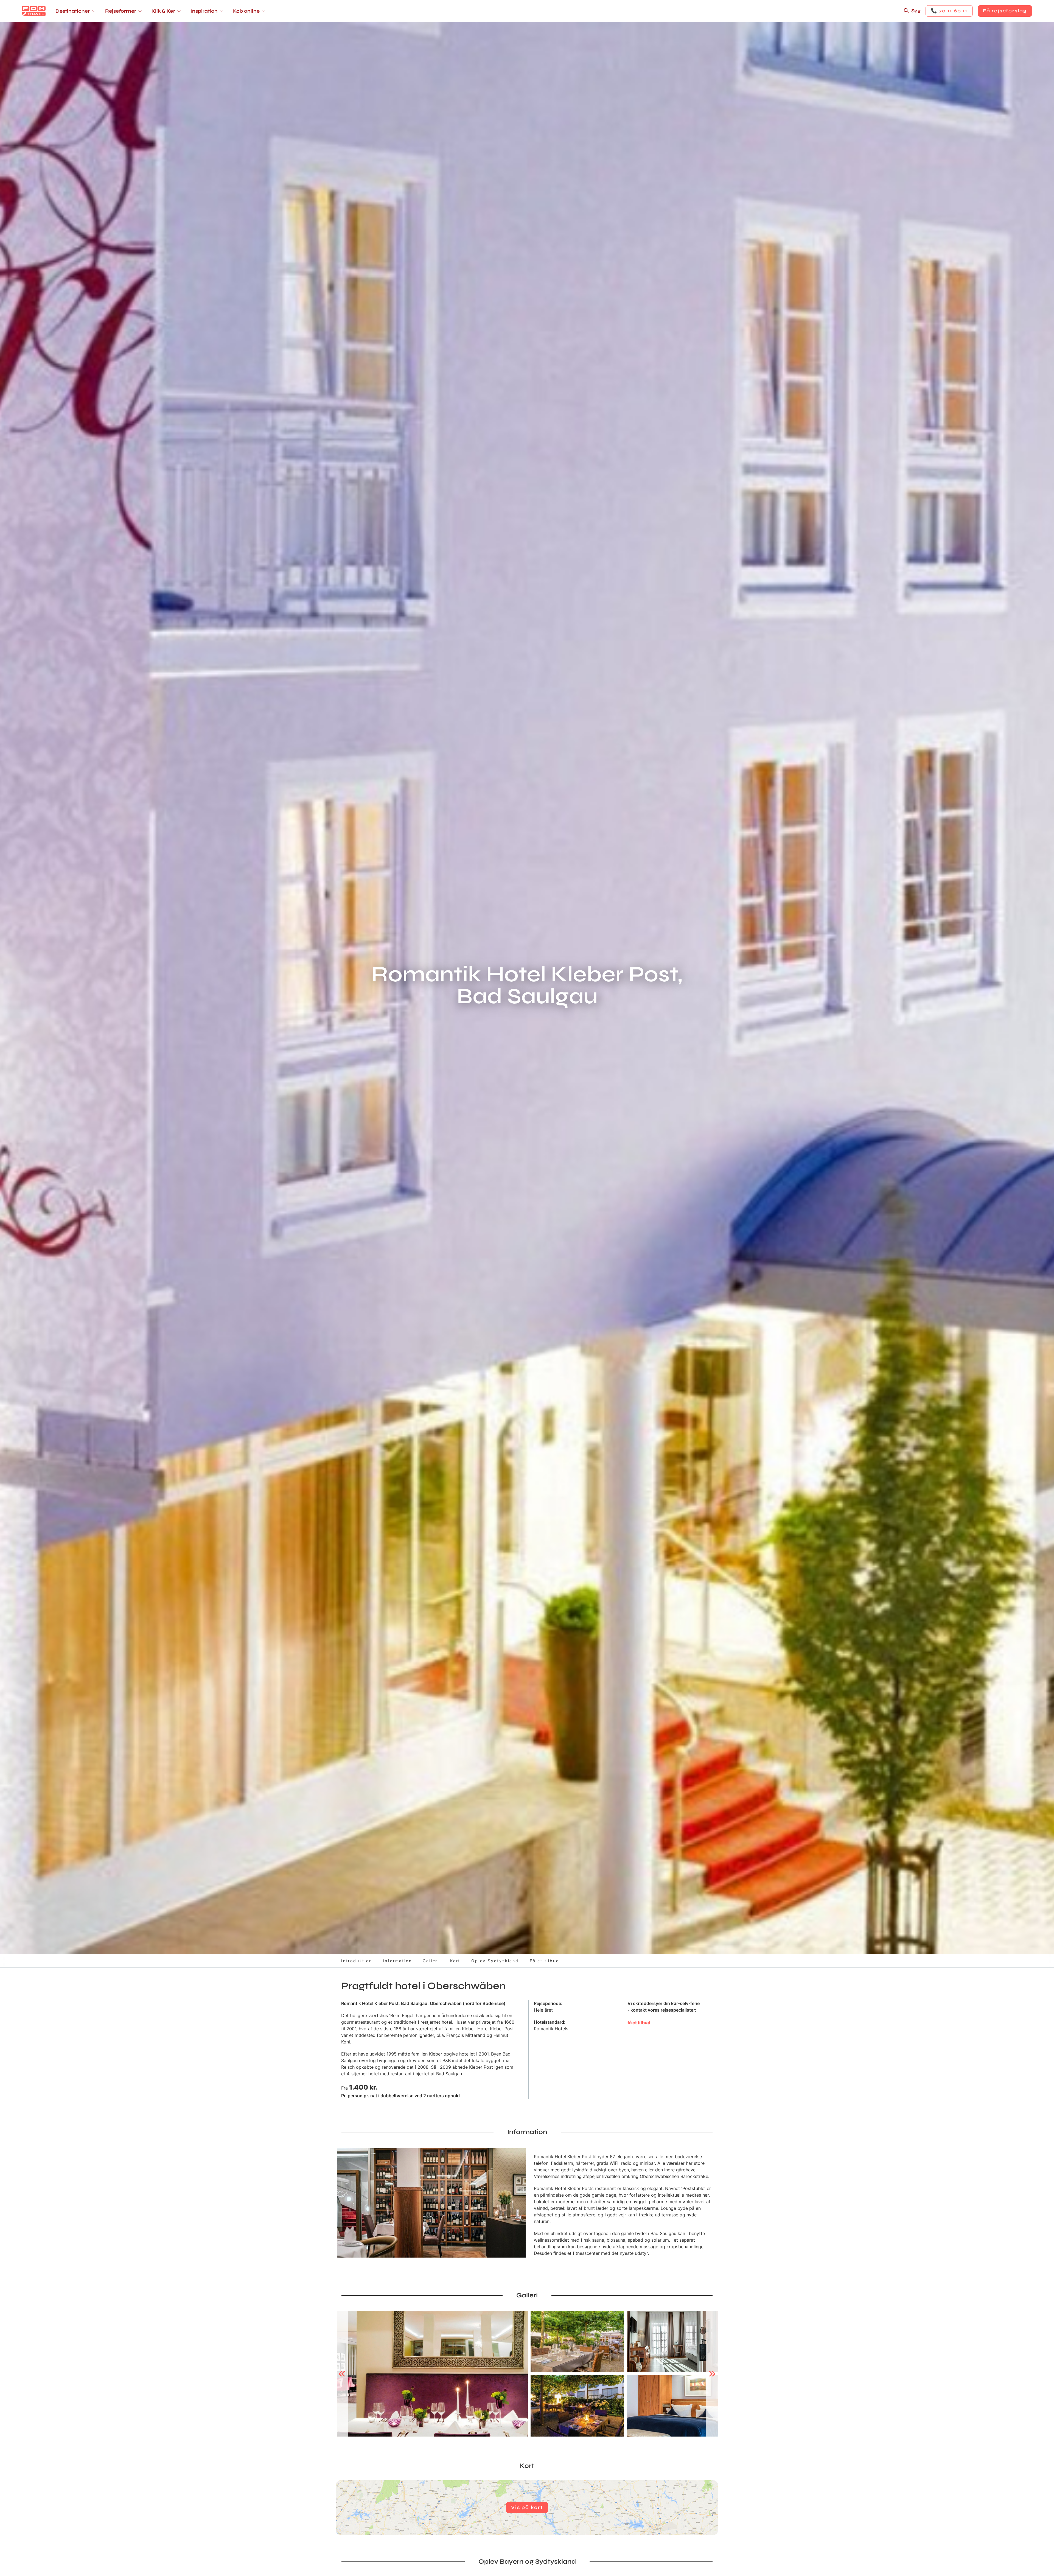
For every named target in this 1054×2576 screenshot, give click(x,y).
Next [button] (712, 2374)
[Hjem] (34, 11)
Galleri (431, 1961)
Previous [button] (342, 2374)
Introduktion (357, 1961)
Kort (455, 1961)
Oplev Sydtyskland (495, 1961)
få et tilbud (639, 2023)
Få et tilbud (545, 1961)
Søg (916, 11)
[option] (432, 2374)
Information (398, 1961)
